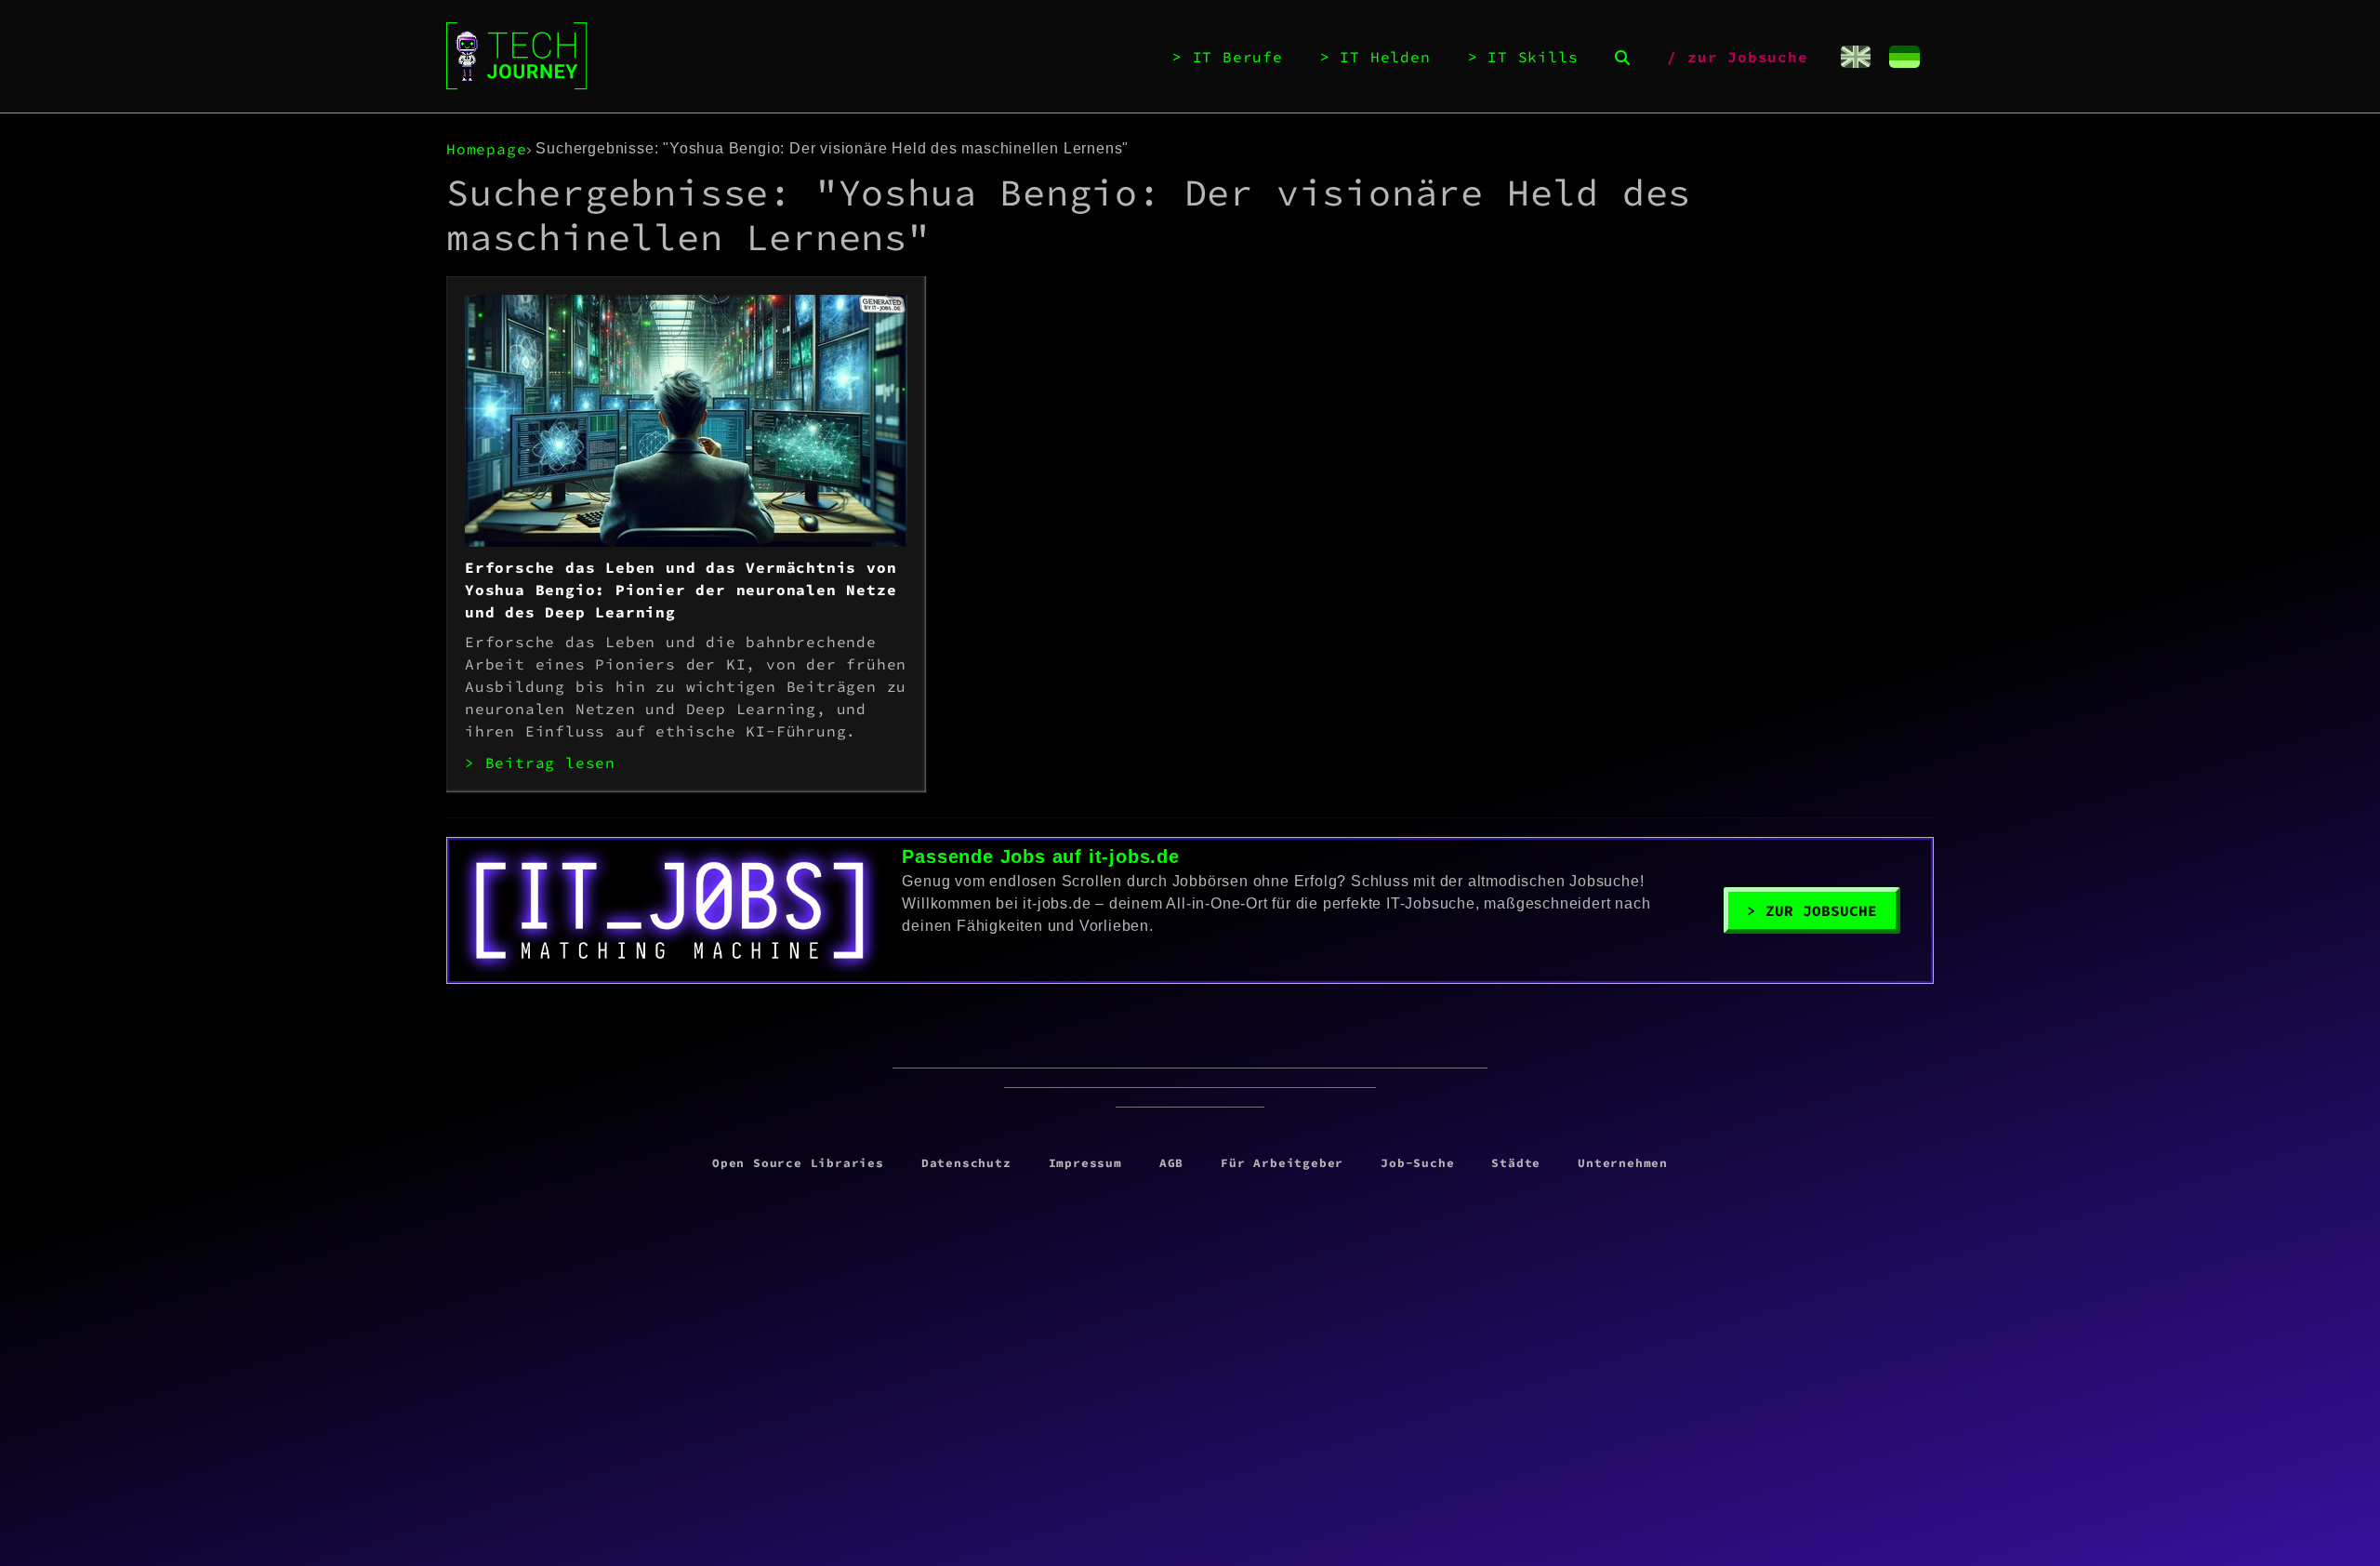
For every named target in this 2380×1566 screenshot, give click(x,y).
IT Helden (1385, 57)
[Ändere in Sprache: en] (1856, 57)
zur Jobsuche (1748, 57)
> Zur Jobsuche (1812, 910)
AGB (1171, 1162)
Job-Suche (1417, 1162)
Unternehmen (1623, 1162)
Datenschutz (966, 1162)
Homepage (486, 149)
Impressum (1085, 1162)
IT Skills (1533, 57)
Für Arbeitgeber (1282, 1162)
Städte (1516, 1162)
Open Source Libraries (798, 1162)
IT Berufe (1238, 57)
